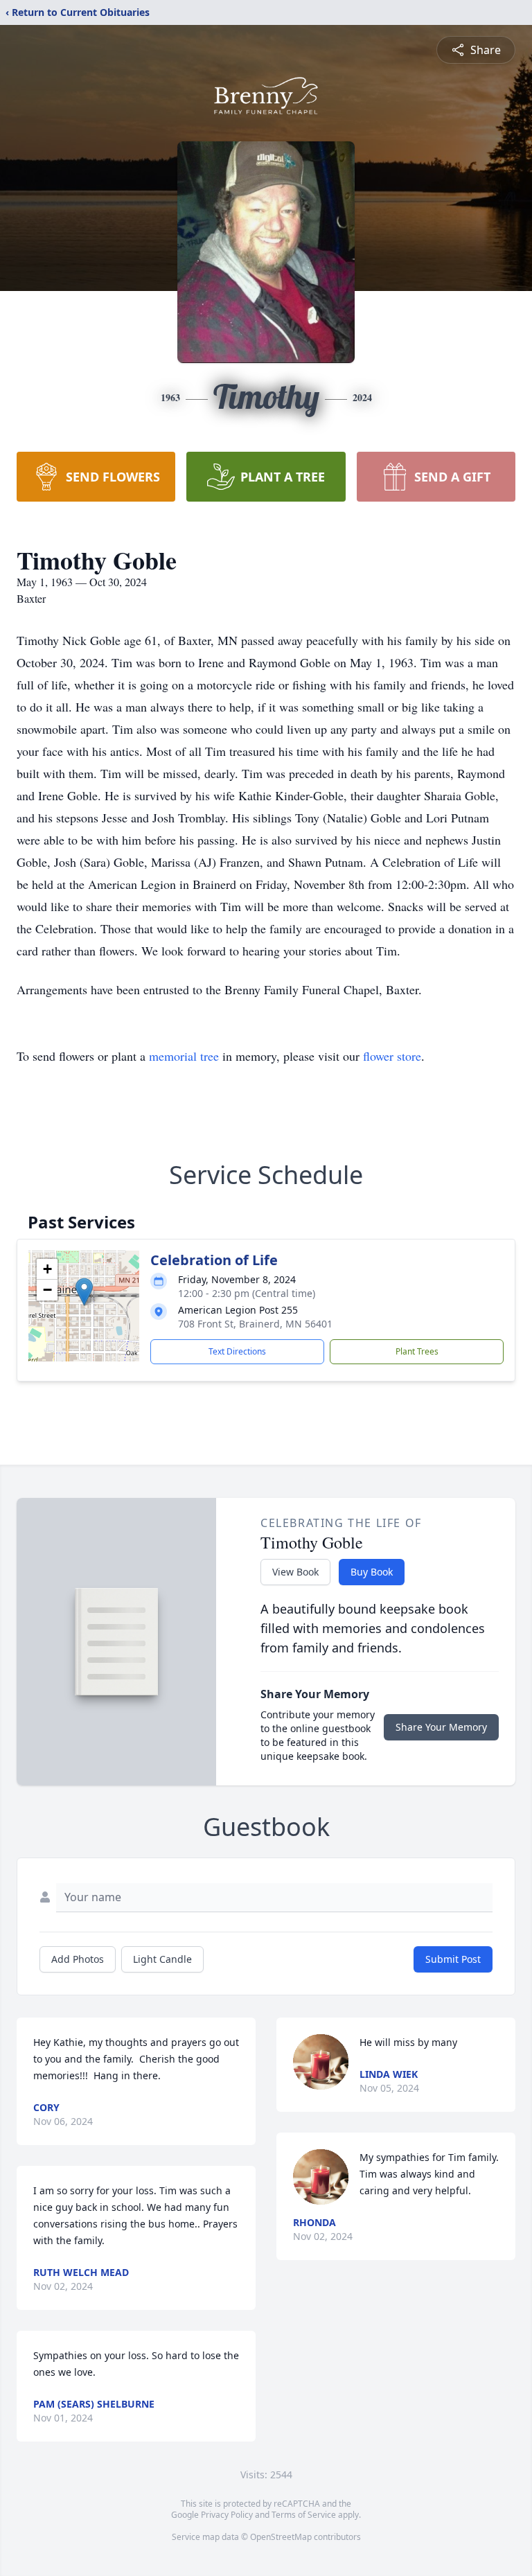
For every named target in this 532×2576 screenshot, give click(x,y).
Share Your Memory (441, 1727)
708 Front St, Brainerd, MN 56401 (255, 1324)
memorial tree (184, 1056)
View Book (295, 1572)
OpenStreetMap (281, 2537)
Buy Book (372, 1572)
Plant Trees (417, 1351)
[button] (84, 1292)
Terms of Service (304, 2515)
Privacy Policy (227, 2515)
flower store (392, 1056)
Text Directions (237, 1351)
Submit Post (453, 1959)
